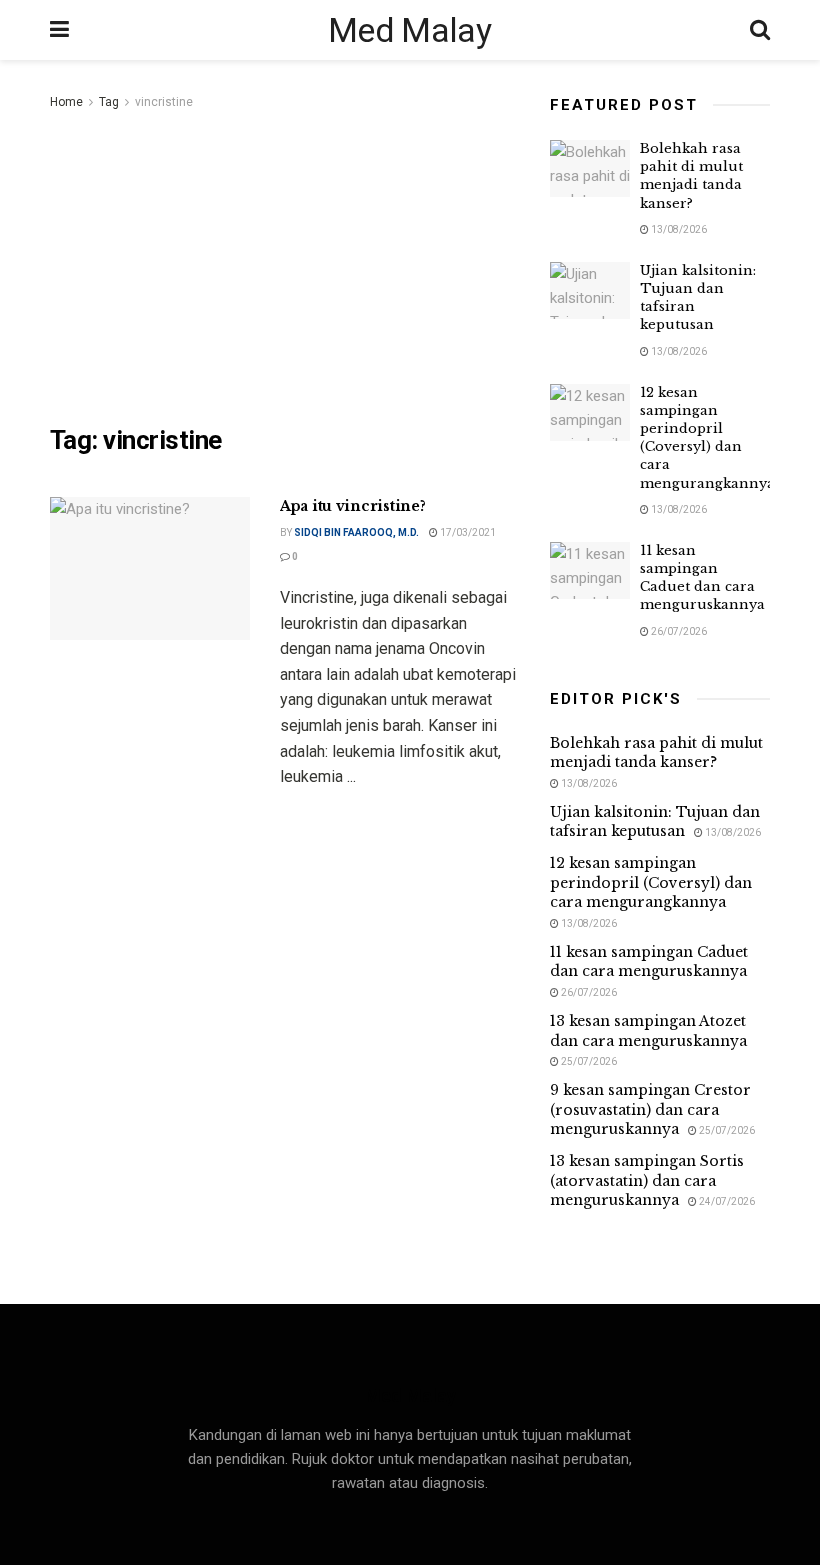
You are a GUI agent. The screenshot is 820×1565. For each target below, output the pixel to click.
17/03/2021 (467, 532)
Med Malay (409, 30)
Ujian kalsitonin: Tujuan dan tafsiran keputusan (655, 822)
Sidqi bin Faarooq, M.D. (356, 532)
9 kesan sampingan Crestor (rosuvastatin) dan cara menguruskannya (650, 1109)
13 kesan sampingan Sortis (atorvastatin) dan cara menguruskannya (647, 1180)
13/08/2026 (678, 229)
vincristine (164, 102)
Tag (109, 102)
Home (66, 102)
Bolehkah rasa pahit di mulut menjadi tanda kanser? (691, 176)
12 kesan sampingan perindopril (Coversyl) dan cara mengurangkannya (707, 438)
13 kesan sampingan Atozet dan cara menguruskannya (648, 1031)
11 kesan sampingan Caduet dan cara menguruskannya (702, 578)
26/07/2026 (678, 631)
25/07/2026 (588, 1061)
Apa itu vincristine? (352, 506)
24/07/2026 (726, 1201)
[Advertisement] (285, 264)
